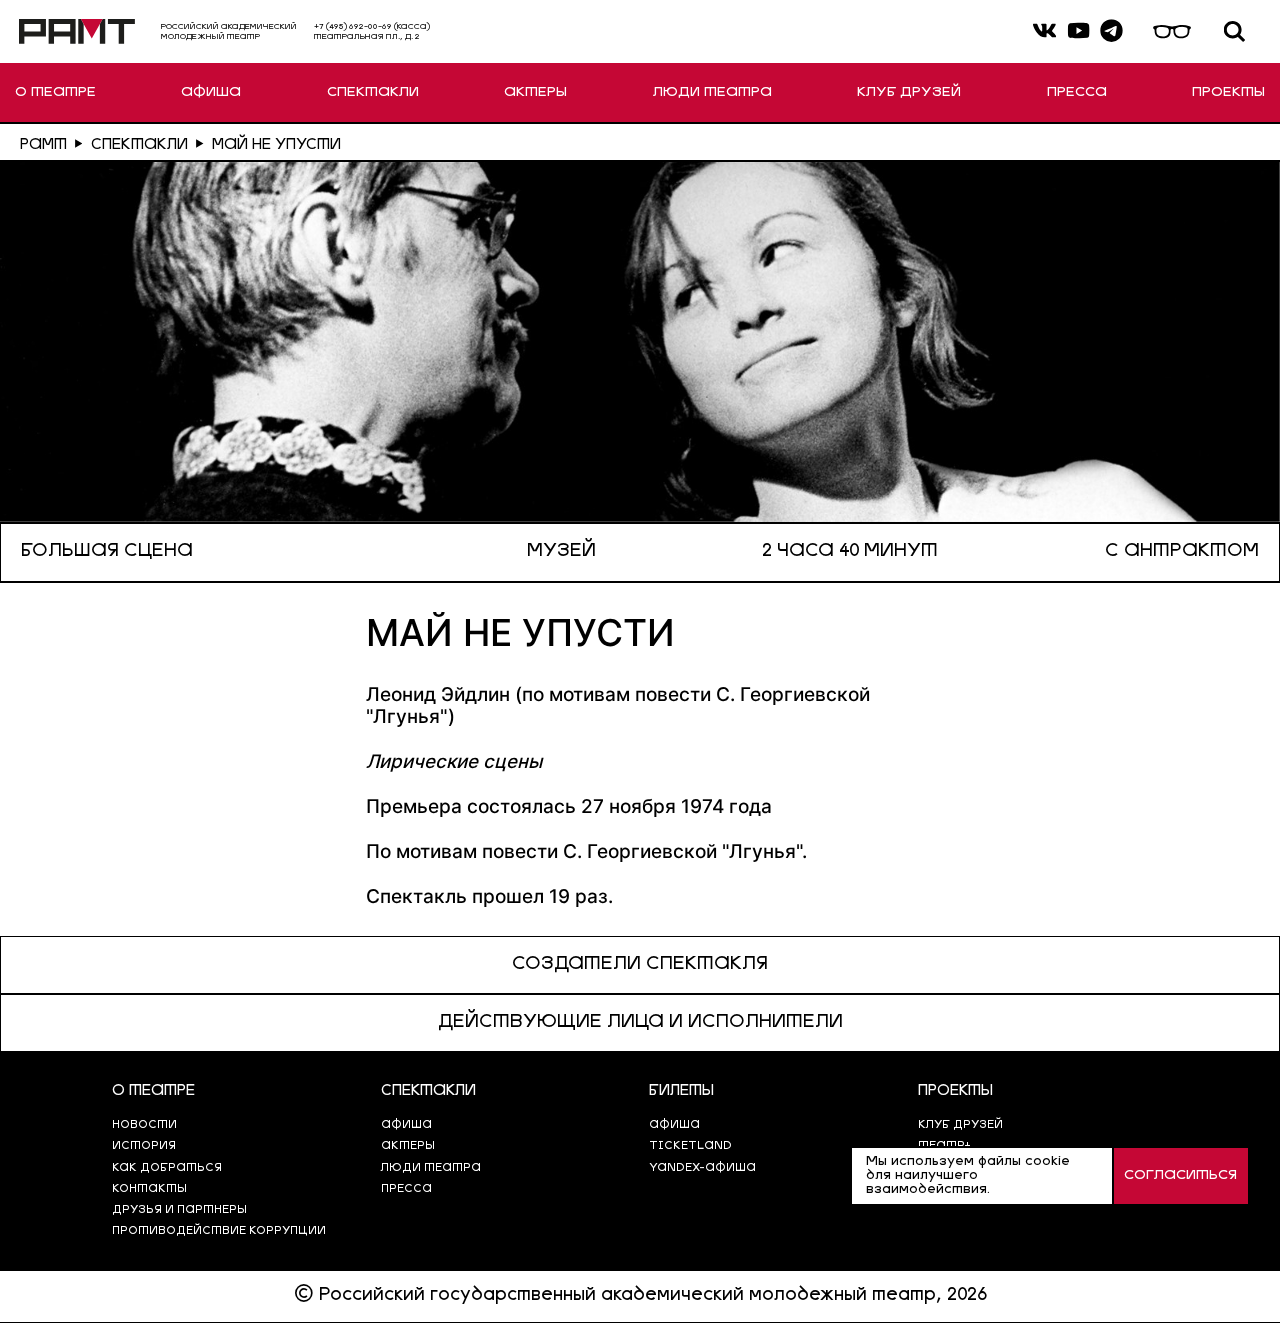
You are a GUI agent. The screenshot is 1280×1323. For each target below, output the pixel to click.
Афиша (674, 1125)
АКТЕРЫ (535, 92)
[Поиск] (1234, 31)
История (144, 1146)
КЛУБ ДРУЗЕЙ (909, 92)
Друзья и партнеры (179, 1210)
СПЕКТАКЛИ (373, 92)
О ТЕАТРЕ (55, 92)
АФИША (211, 92)
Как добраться (167, 1168)
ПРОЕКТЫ (1228, 92)
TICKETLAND (690, 1146)
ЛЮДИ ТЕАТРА (712, 92)
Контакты (149, 1189)
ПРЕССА (1077, 92)
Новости (144, 1125)
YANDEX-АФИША (702, 1168)
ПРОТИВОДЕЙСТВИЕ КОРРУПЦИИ (219, 1231)
